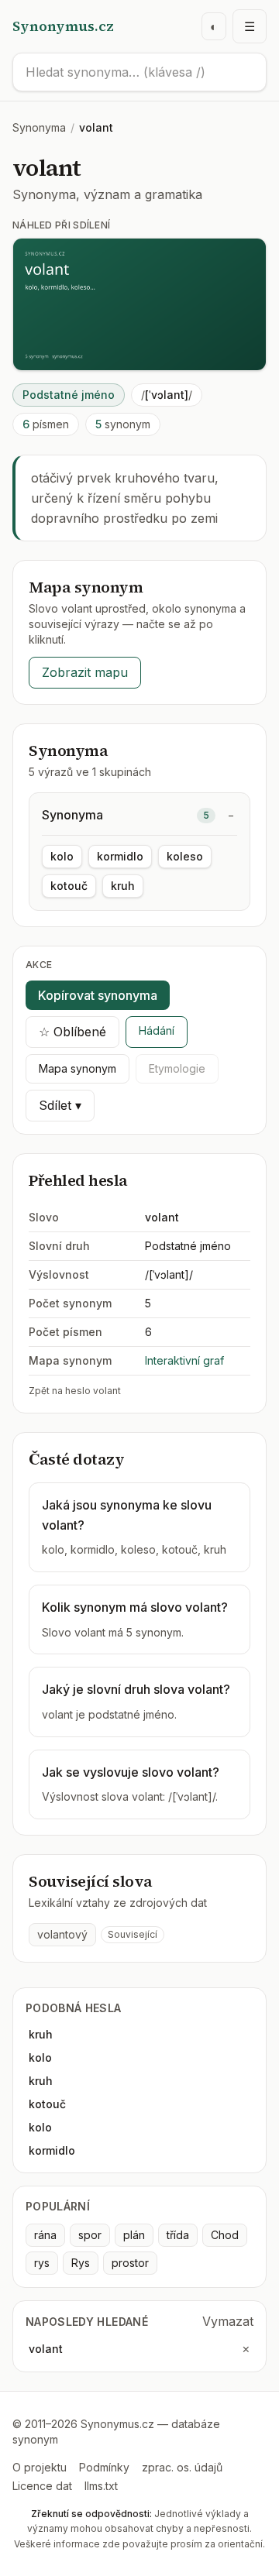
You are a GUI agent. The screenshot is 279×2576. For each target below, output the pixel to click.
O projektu (40, 2467)
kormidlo (120, 856)
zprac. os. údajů (182, 2467)
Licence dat (42, 2486)
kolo (62, 856)
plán (134, 2235)
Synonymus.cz (63, 26)
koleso (185, 856)
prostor (130, 2263)
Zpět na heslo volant (75, 1391)
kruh (123, 886)
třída (178, 2235)
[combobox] (139, 72)
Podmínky (104, 2467)
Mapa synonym (77, 1068)
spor (90, 2235)
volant (46, 2349)
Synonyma (39, 127)
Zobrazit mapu (85, 672)
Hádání (157, 1030)
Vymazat (228, 2321)
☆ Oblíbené (72, 1032)
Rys (81, 2263)
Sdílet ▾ (60, 1105)
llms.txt (101, 2486)
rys (42, 2263)
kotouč (69, 886)
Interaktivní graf (184, 1360)
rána (45, 2235)
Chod (225, 2235)
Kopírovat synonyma (98, 995)
